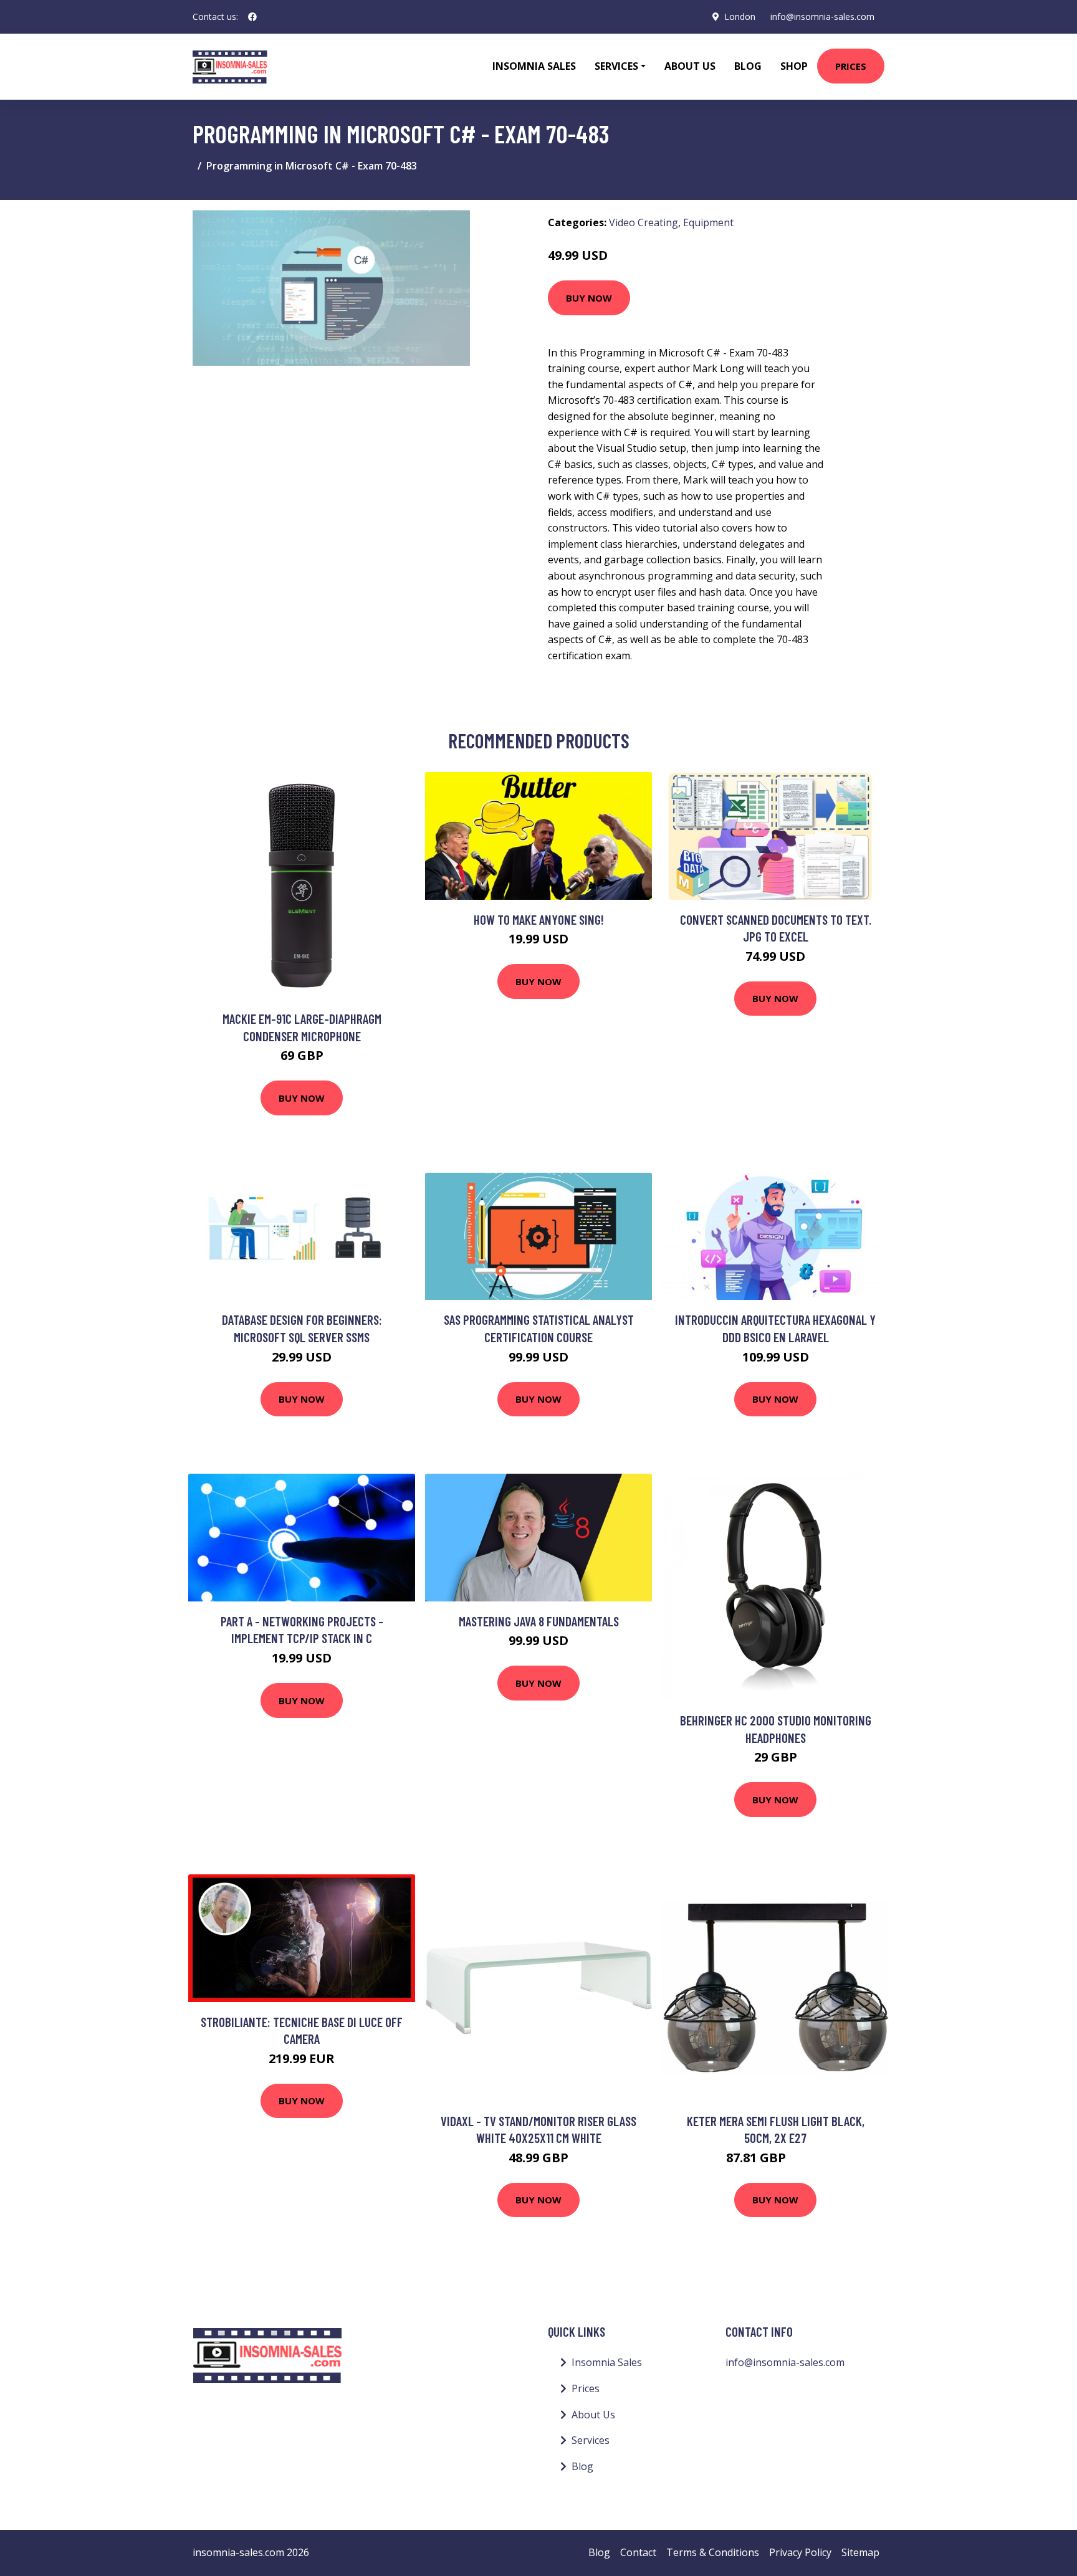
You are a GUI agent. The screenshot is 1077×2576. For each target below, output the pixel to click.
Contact (638, 2552)
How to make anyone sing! (539, 919)
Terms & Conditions (713, 2552)
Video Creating (644, 222)
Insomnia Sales (534, 66)
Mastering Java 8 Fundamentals (539, 1621)
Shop (794, 66)
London (740, 17)
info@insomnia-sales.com (822, 17)
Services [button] (616, 66)
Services (591, 2440)
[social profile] (252, 17)
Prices (851, 66)
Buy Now (589, 298)
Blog (748, 66)
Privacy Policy (800, 2552)
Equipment (708, 222)
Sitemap (860, 2552)
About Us (690, 66)
